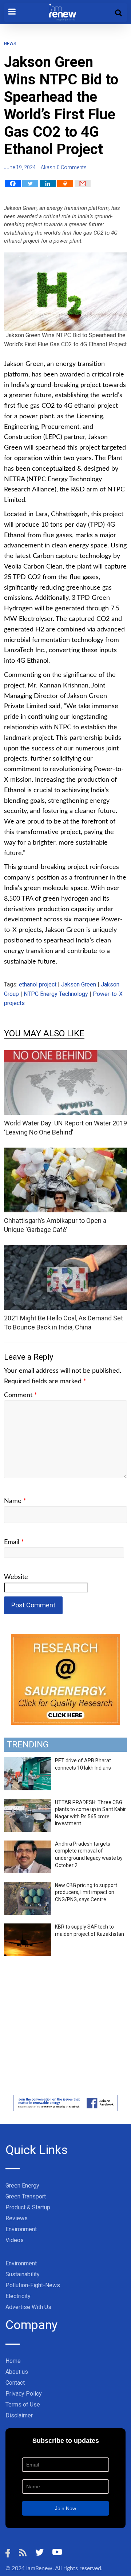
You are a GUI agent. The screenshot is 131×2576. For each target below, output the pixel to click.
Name (15, 1501)
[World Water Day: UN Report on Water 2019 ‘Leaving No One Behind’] (65, 1055)
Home (13, 2361)
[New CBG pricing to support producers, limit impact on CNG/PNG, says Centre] (28, 1886)
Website (16, 1577)
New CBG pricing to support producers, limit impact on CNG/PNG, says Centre (86, 1892)
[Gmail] (83, 184)
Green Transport (26, 2196)
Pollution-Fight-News (33, 2285)
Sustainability (23, 2274)
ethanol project (38, 984)
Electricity (18, 2296)
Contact (15, 2383)
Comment (21, 1395)
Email (14, 1542)
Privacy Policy (24, 2394)
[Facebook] (13, 184)
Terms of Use (23, 2404)
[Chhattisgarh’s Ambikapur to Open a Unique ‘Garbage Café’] (65, 1152)
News (10, 44)
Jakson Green (79, 984)
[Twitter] (30, 184)
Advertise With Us (28, 2307)
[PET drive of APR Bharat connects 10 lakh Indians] (28, 1761)
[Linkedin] (48, 184)
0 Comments (72, 167)
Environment (21, 2229)
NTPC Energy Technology (56, 994)
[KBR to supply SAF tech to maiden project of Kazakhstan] (28, 1927)
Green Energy (22, 2186)
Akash (48, 167)
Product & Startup (28, 2207)
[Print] (65, 184)
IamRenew (39, 2568)
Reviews (17, 2218)
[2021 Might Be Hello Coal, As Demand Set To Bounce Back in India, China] (65, 1250)
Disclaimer (19, 2415)
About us (17, 2372)
